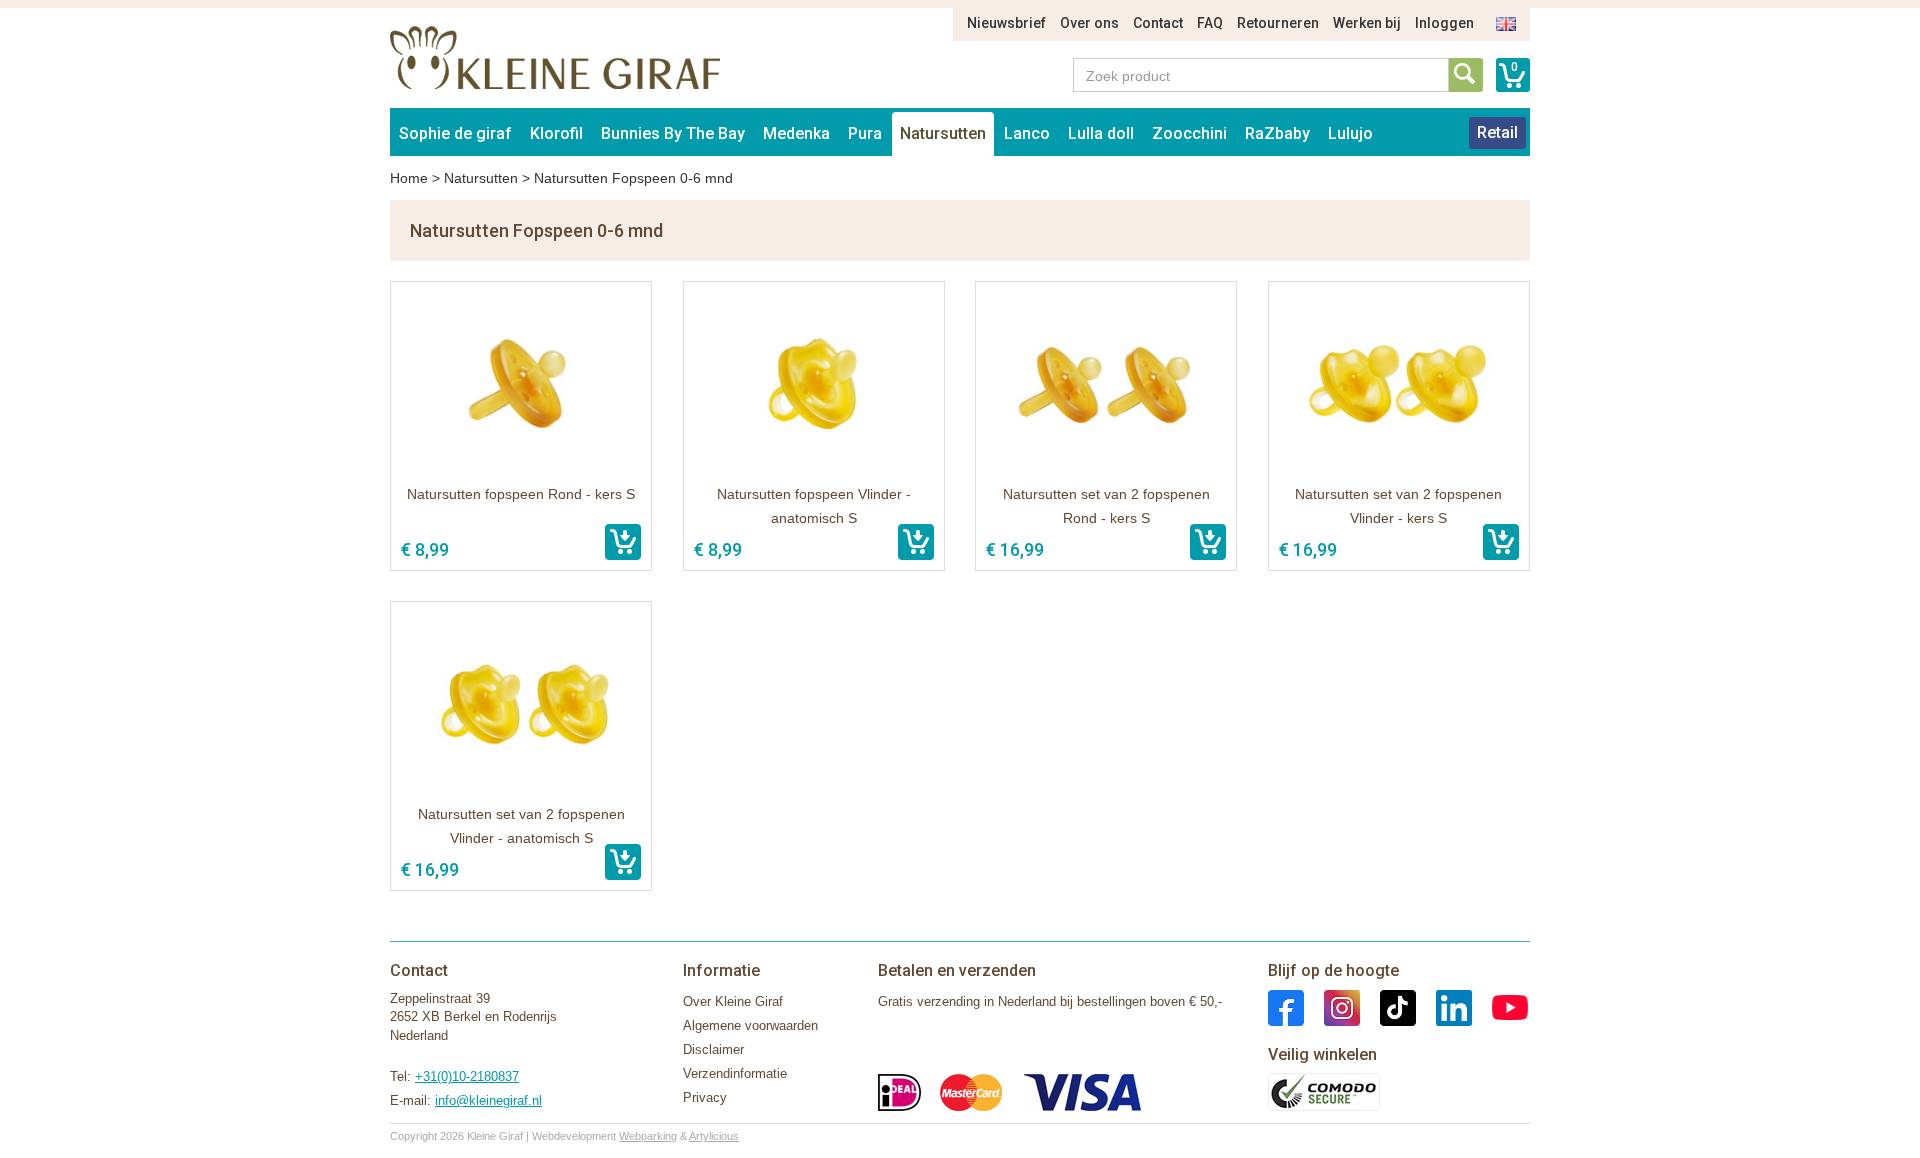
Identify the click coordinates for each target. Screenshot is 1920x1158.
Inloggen (1444, 23)
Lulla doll (1101, 133)
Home (409, 178)
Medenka (796, 133)
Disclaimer (713, 1049)
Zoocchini (1189, 133)
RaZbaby (1277, 133)
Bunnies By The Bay (673, 133)
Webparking (648, 1136)
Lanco (1027, 133)
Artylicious (714, 1136)
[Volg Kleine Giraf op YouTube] (1500, 1006)
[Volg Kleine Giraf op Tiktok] (1388, 1006)
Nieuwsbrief (1006, 23)
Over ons (1089, 23)
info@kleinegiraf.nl (488, 1100)
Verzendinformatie (735, 1073)
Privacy (705, 1097)
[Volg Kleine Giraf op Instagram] (1332, 1006)
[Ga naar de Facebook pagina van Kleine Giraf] (1286, 1006)
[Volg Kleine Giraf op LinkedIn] (1444, 1006)
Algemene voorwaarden (750, 1025)
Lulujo (1350, 133)
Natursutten (943, 133)
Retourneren (1278, 23)
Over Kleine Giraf (733, 1001)
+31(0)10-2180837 (467, 1076)
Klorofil (556, 133)
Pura (865, 133)
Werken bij (1367, 23)
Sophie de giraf (455, 133)
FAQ (1210, 23)
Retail (1497, 132)
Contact (1158, 23)
